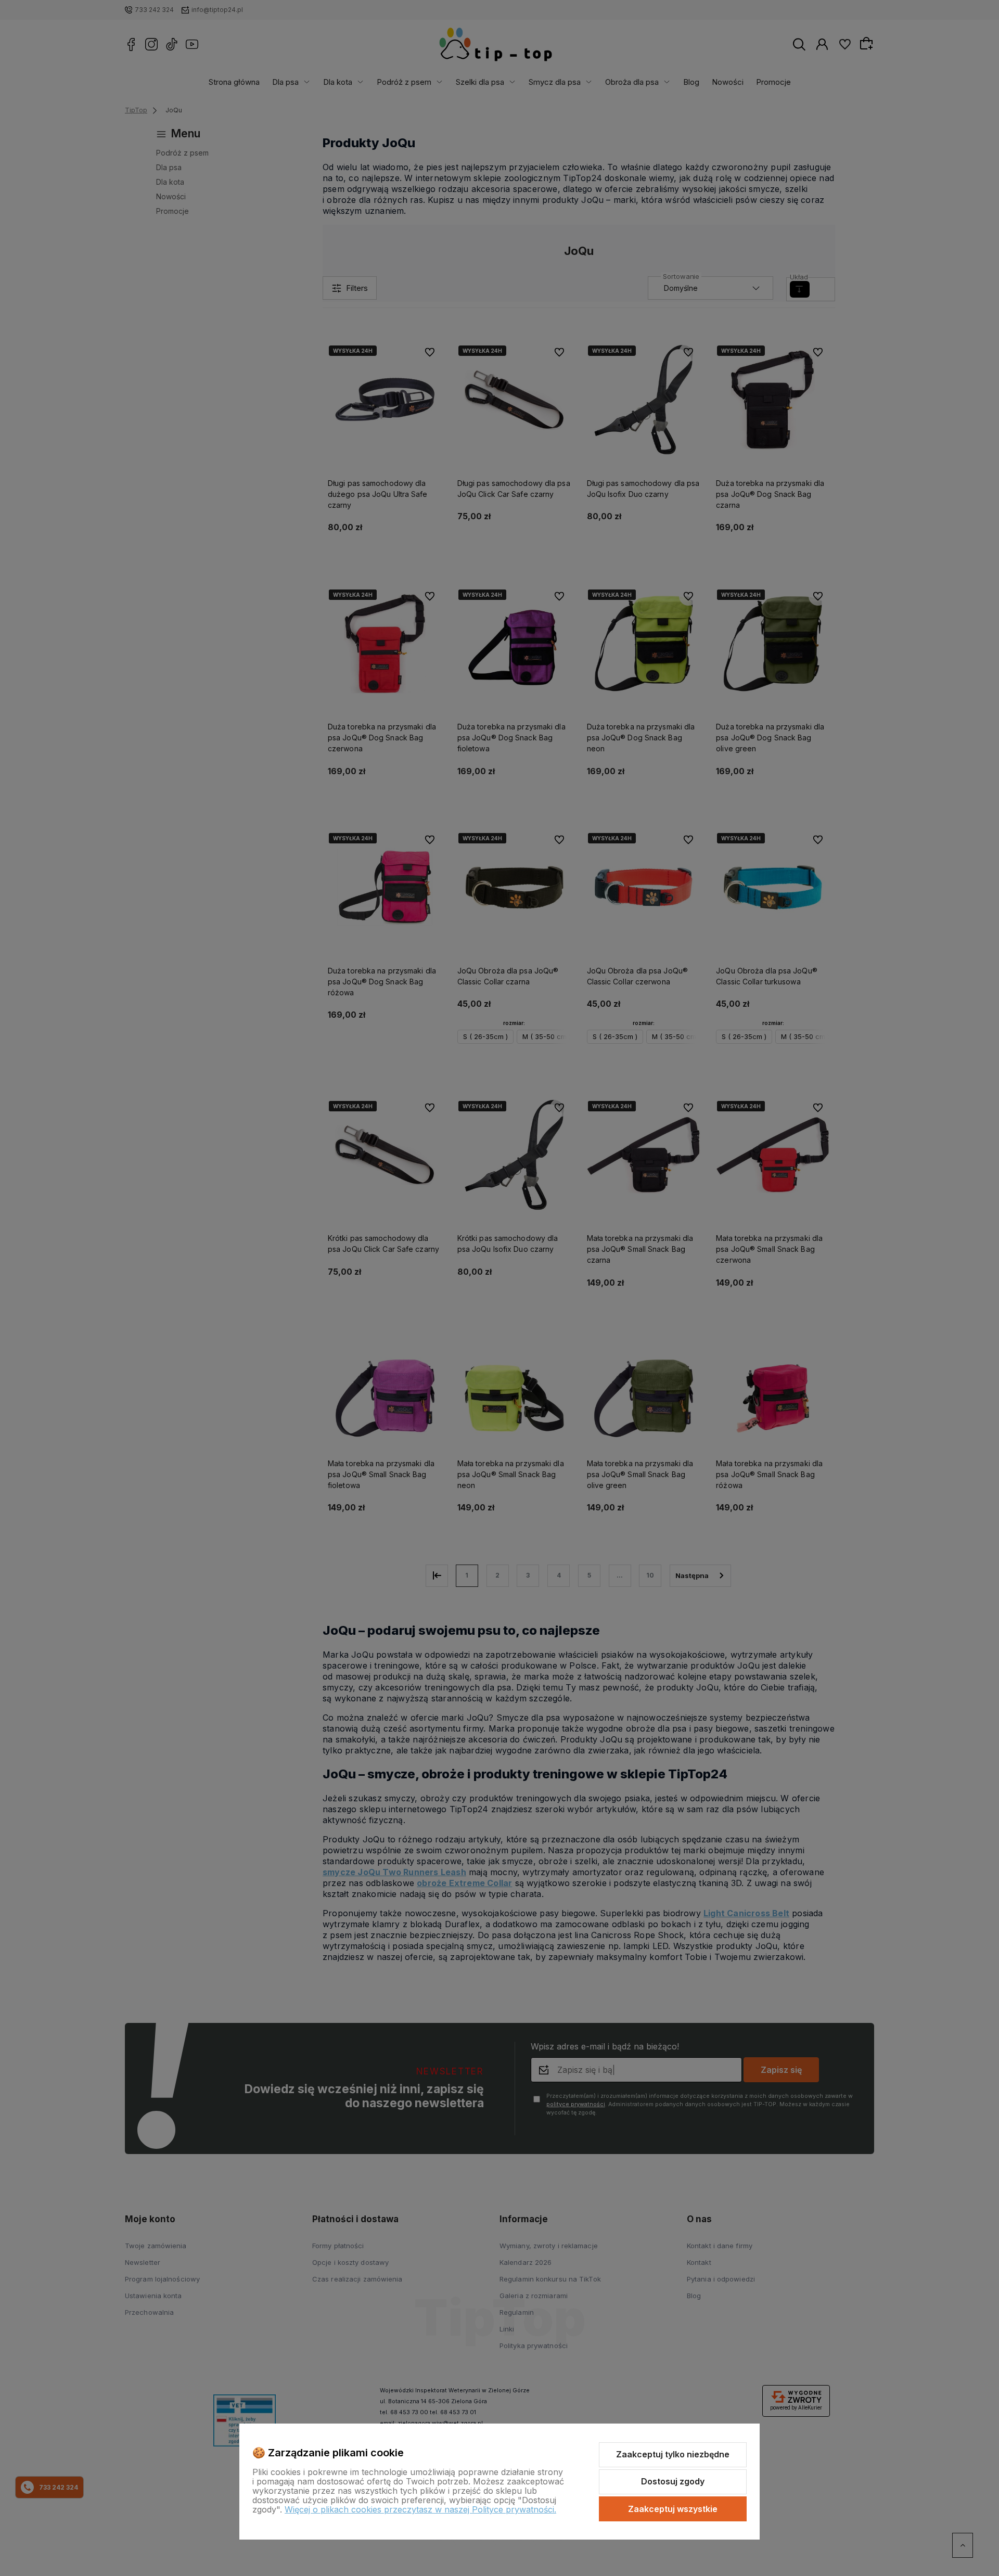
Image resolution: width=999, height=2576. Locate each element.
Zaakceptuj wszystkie (673, 2509)
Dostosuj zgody (673, 2481)
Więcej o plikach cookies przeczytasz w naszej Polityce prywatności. (420, 2509)
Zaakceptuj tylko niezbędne (673, 2454)
